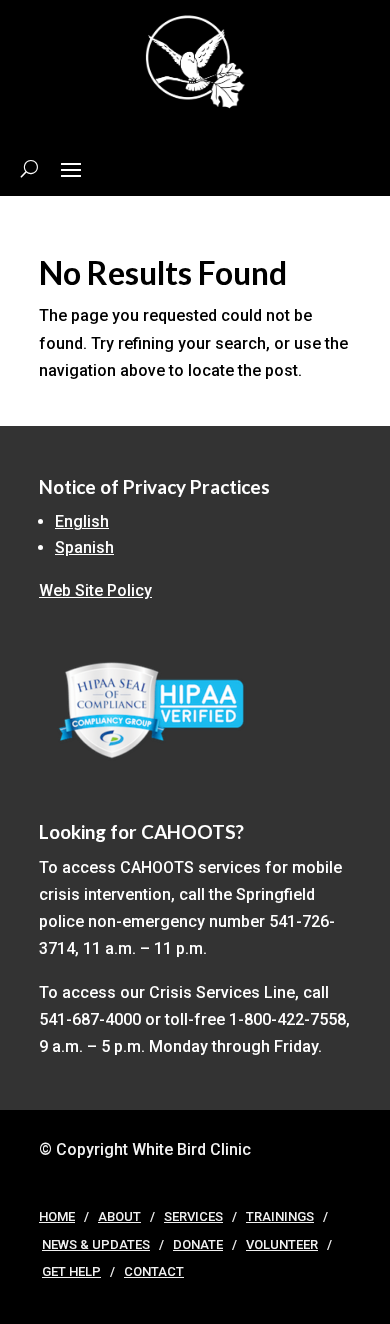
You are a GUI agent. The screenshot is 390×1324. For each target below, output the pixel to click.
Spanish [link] (84, 547)
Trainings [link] (280, 1216)
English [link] (82, 521)
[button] (71, 168)
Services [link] (193, 1216)
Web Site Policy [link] (95, 590)
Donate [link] (198, 1244)
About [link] (119, 1216)
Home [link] (57, 1216)
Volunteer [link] (282, 1244)
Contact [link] (154, 1271)
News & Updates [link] (96, 1244)
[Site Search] (29, 168)
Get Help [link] (71, 1271)
